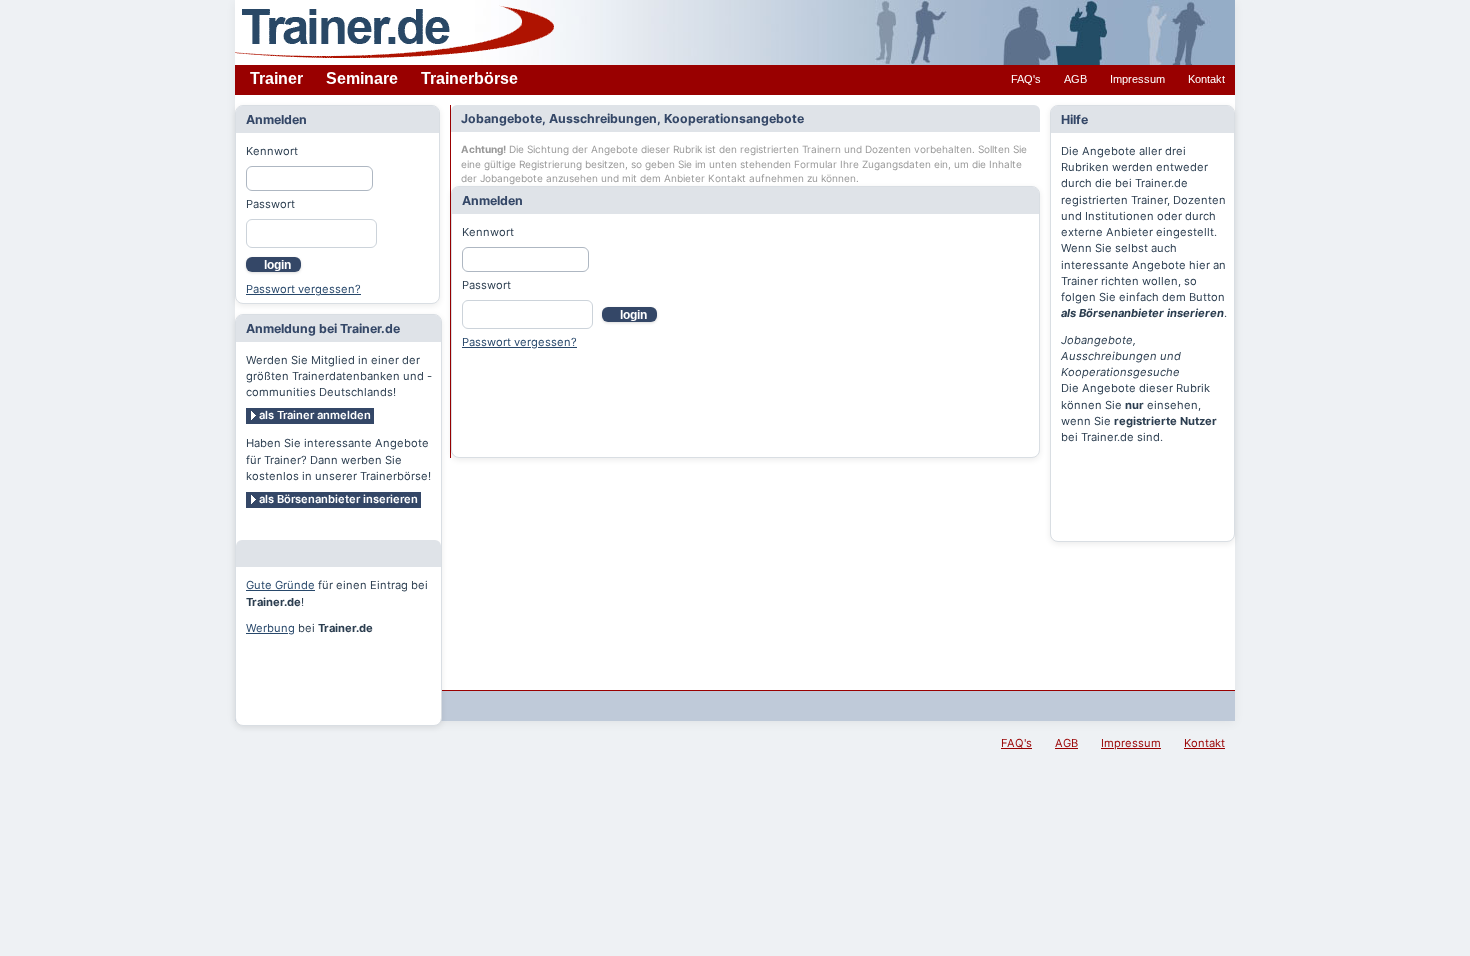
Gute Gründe (280, 585)
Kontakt (1206, 79)
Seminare (362, 78)
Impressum (1137, 79)
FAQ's (1026, 79)
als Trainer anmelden (315, 415)
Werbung (270, 628)
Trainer (276, 78)
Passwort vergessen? (303, 289)
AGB (1075, 79)
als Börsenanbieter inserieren (338, 499)
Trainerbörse (469, 78)
